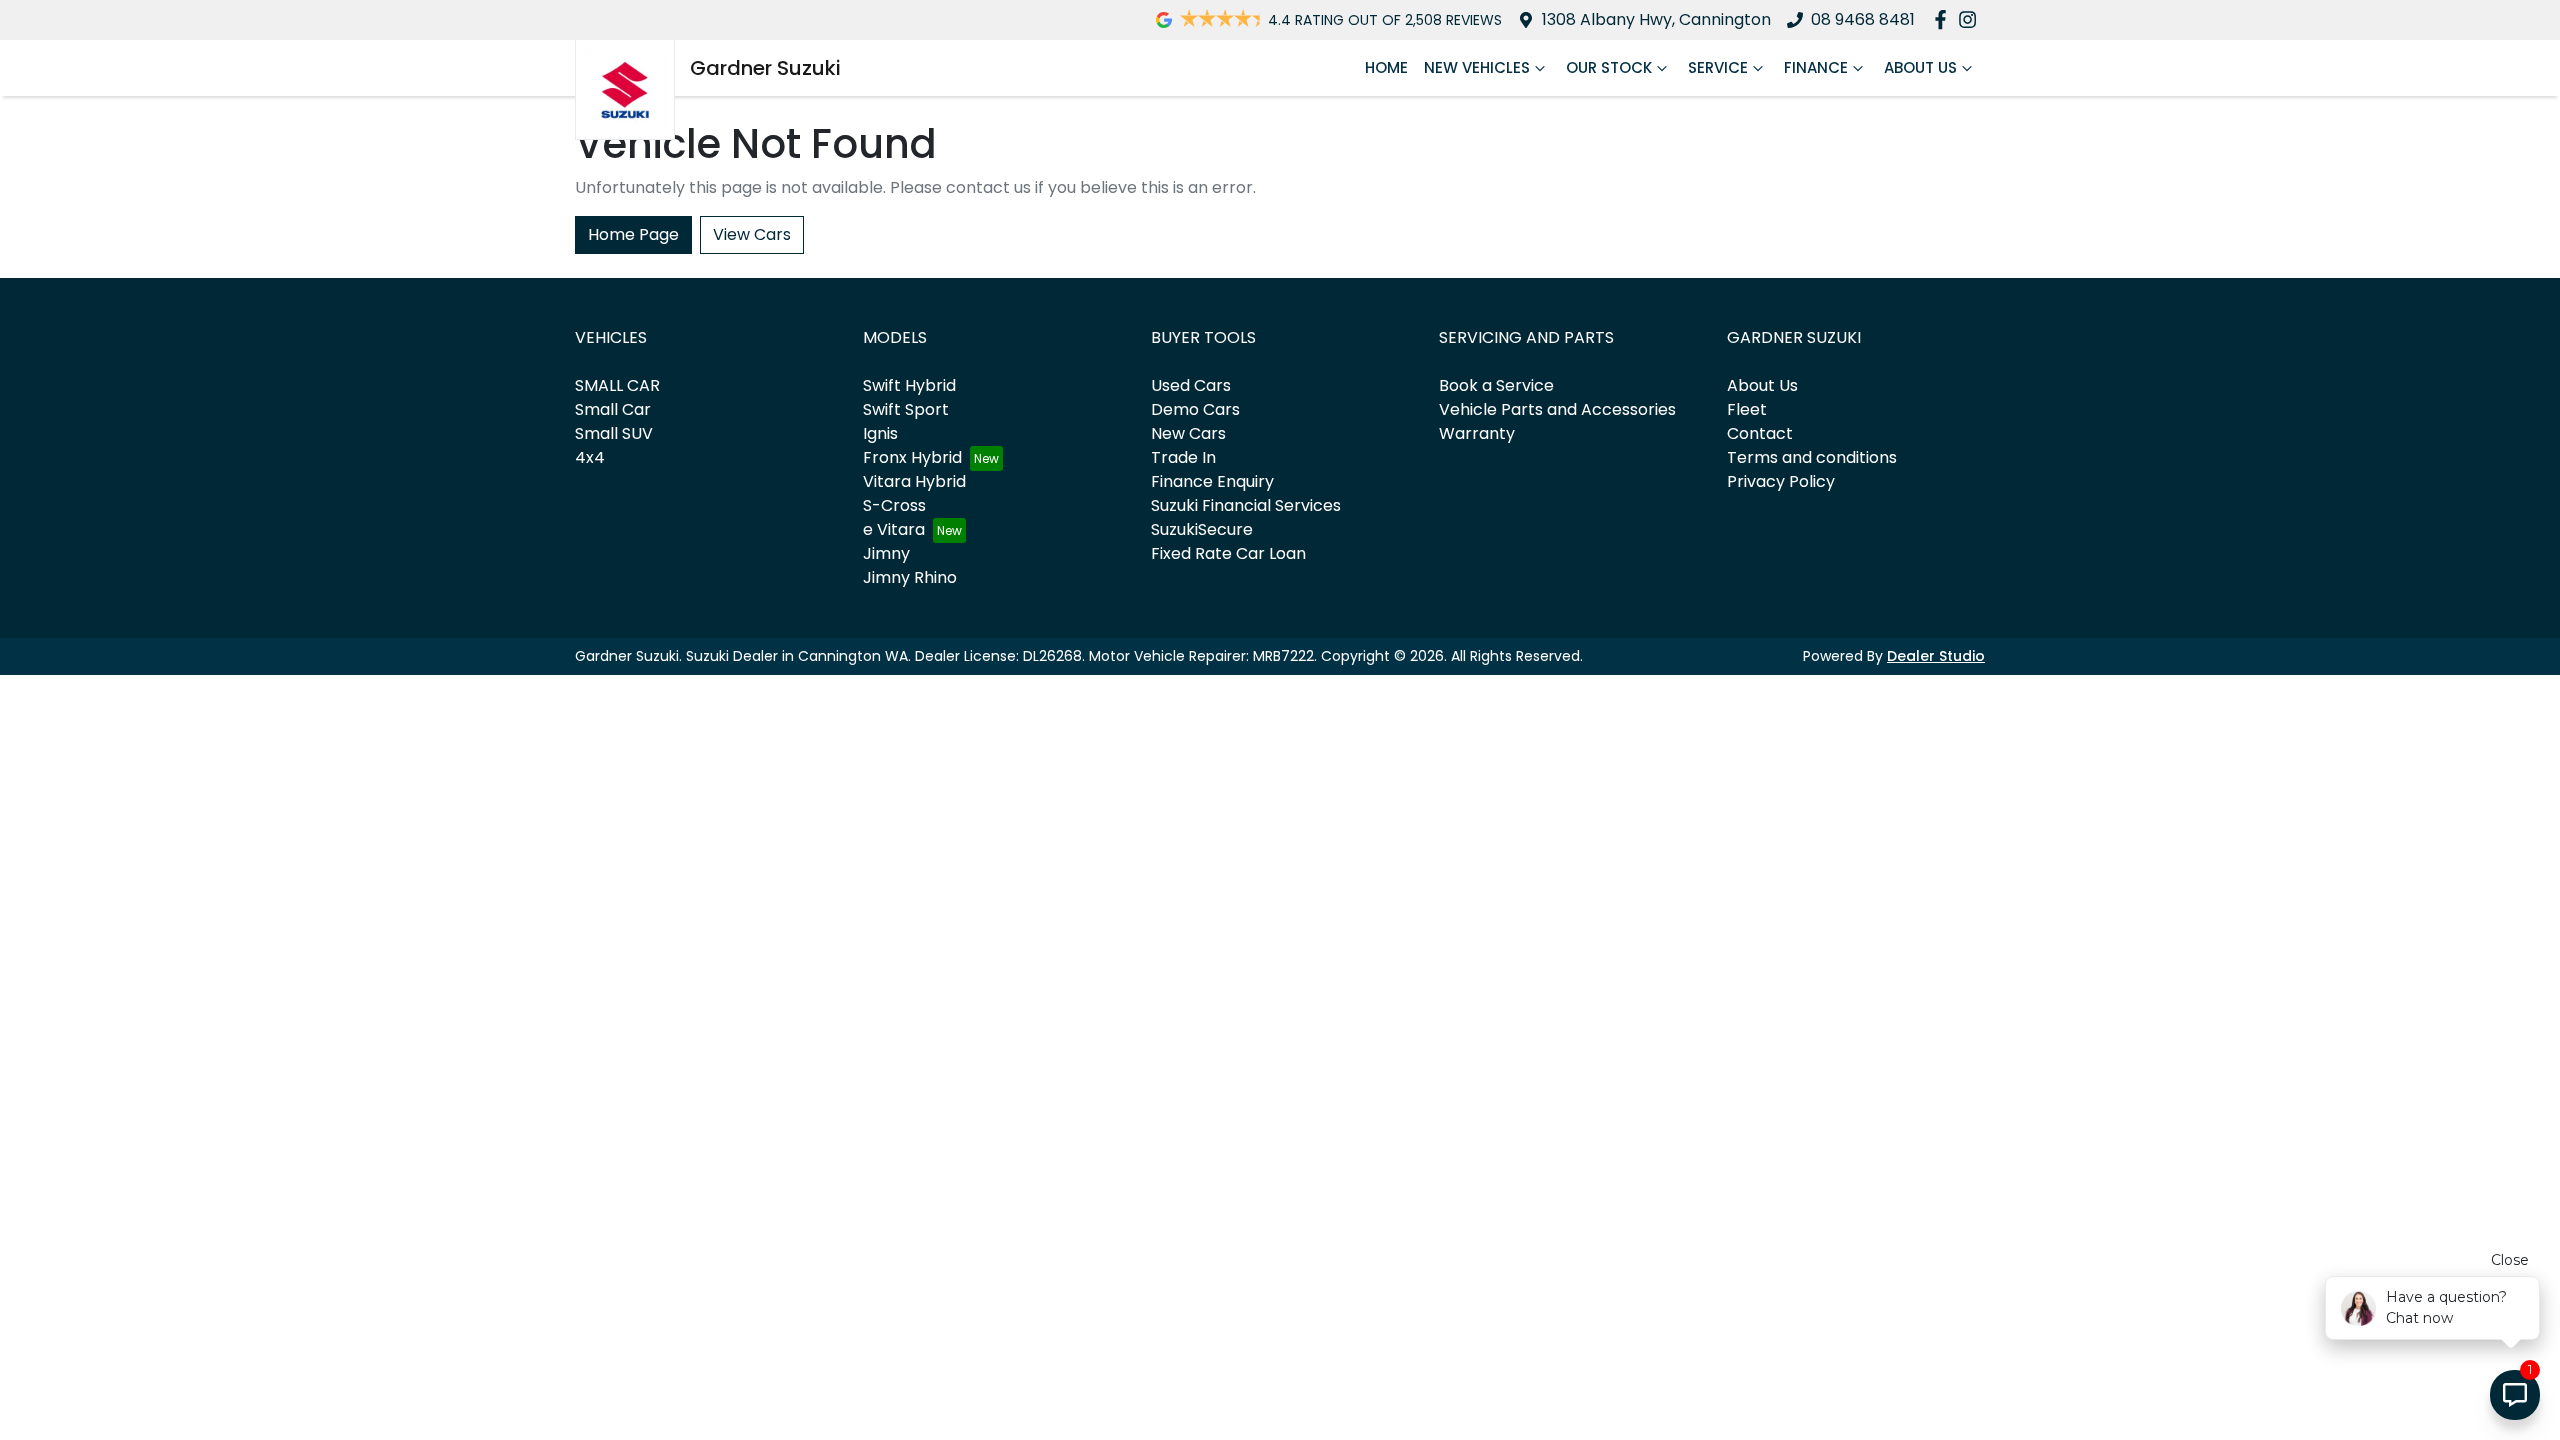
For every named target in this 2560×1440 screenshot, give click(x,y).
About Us (1920, 67)
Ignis (880, 433)
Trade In (1183, 457)
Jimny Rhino (910, 577)
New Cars (1188, 433)
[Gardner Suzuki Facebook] (1944, 19)
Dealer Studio (1936, 656)
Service (1718, 67)
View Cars (752, 234)
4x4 (590, 457)
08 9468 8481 (1863, 19)
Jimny (886, 553)
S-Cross (894, 505)
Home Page (633, 234)
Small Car (613, 409)
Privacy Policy (1781, 481)
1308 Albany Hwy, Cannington (1656, 19)
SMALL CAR (617, 385)
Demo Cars (1195, 409)
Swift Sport (906, 409)
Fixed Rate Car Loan (1228, 553)
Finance (1816, 67)
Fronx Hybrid (912, 457)
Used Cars (1191, 385)
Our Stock (1609, 67)
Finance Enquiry (1212, 481)
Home (1386, 67)
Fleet (1747, 409)
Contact (1760, 433)
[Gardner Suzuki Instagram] (1971, 19)
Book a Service (1496, 385)
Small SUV (614, 433)
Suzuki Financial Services (1246, 505)
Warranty (1477, 433)
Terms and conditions (1812, 457)
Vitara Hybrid (914, 481)
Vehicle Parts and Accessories (1557, 409)
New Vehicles (1477, 67)
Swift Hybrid (909, 385)
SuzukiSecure (1202, 529)
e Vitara (894, 529)
